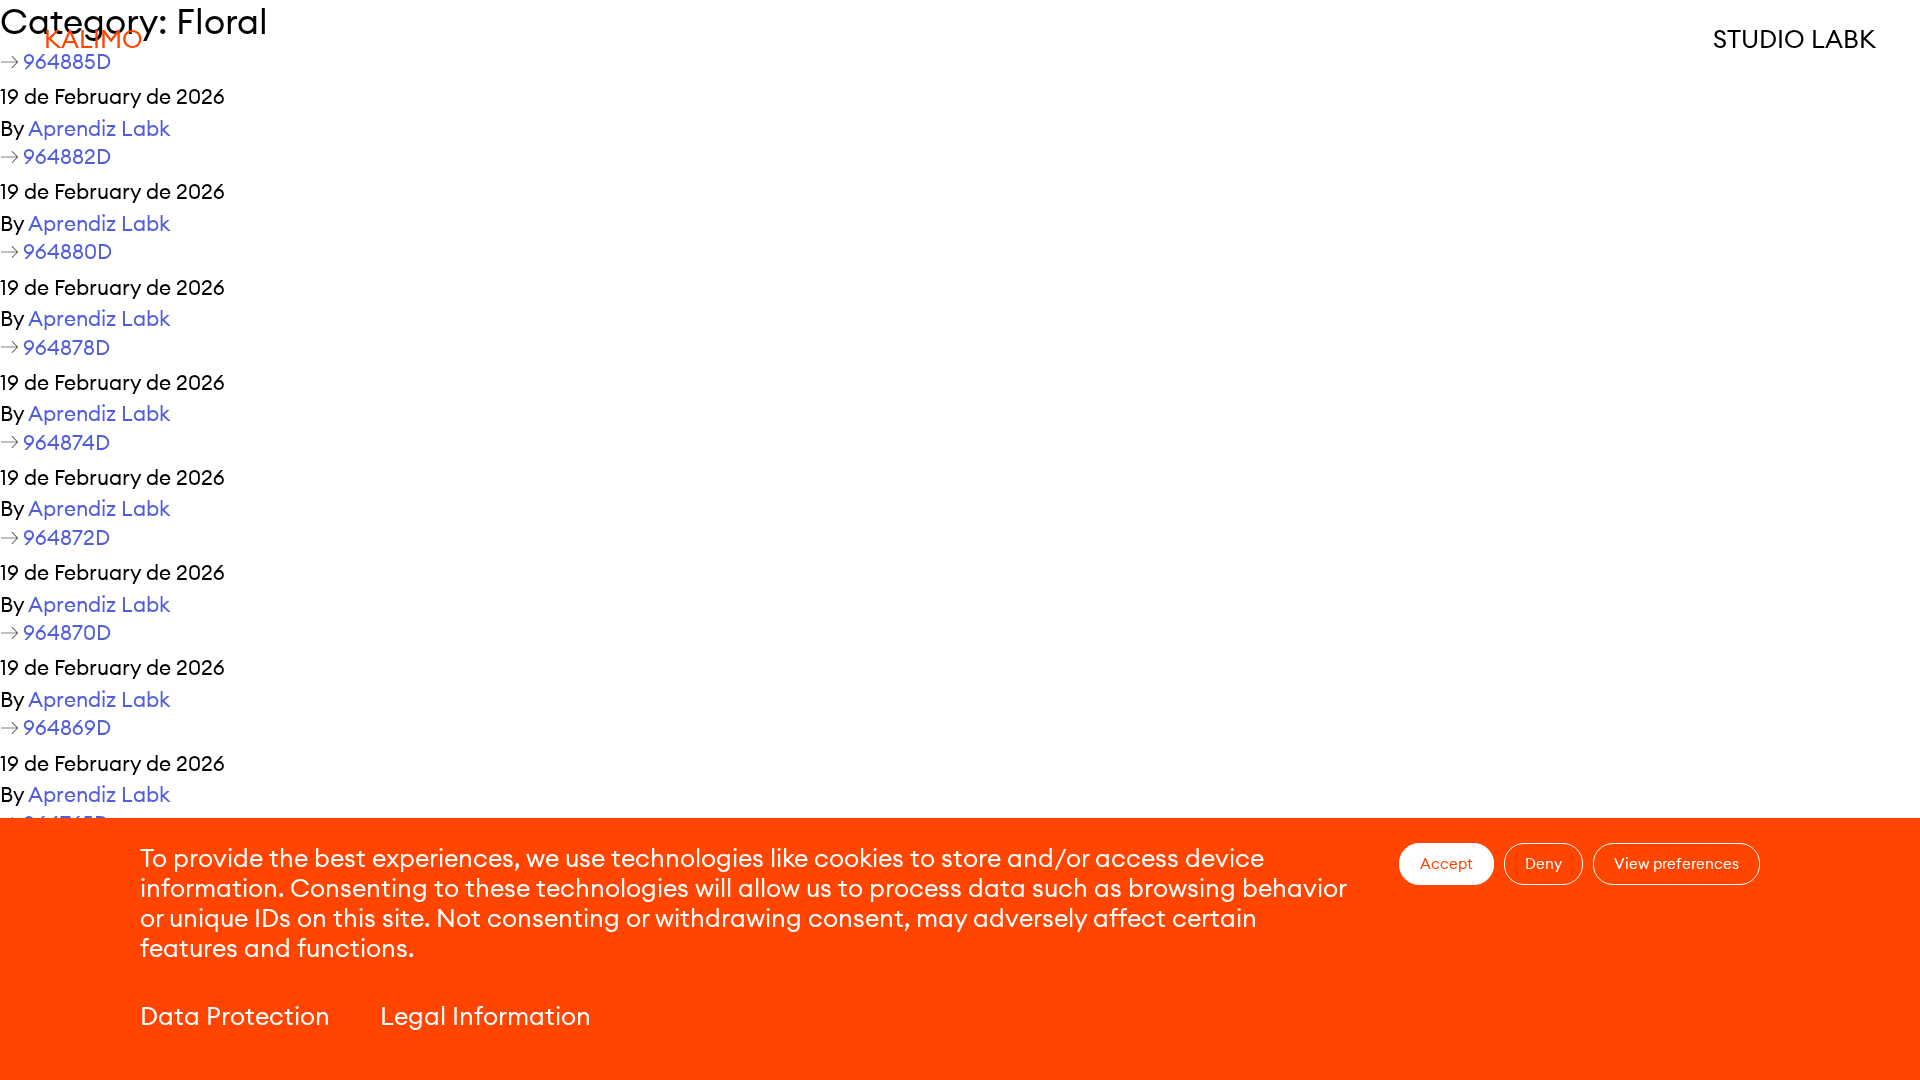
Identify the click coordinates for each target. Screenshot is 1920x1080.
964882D (67, 156)
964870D (67, 632)
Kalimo (93, 39)
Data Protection (235, 1016)
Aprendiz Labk (99, 128)
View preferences (1676, 863)
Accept (1446, 863)
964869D (67, 727)
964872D (66, 537)
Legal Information (485, 1016)
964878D (66, 347)
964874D (66, 442)
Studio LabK (1794, 39)
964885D (67, 61)
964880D (67, 251)
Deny (1543, 863)
